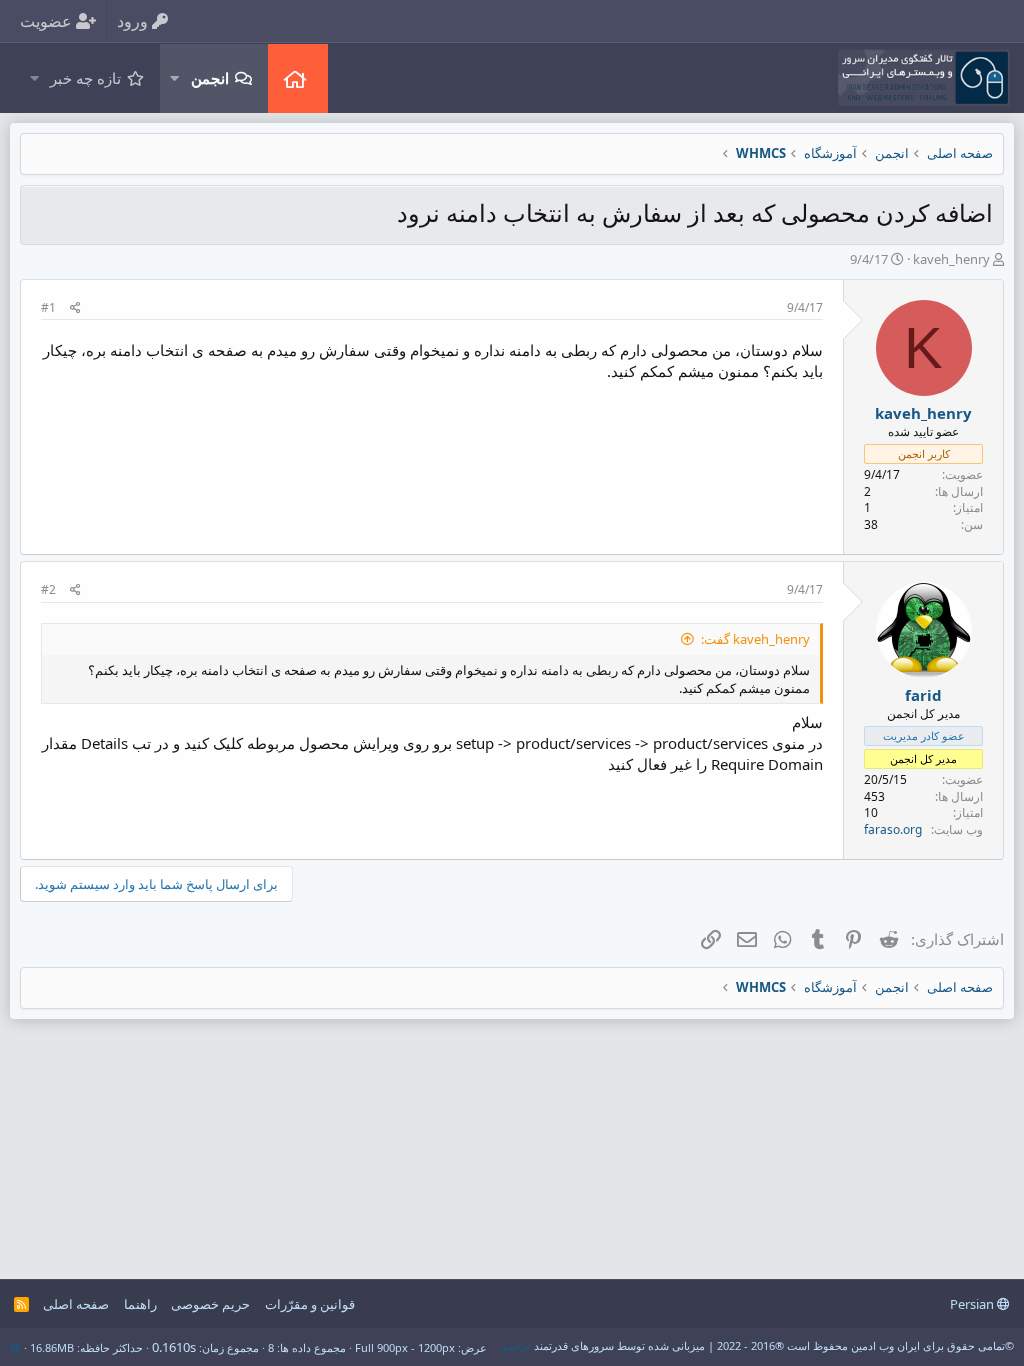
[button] (174, 78)
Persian (973, 1304)
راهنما (140, 1304)
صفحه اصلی (298, 78)
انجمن (210, 78)
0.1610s (174, 1347)
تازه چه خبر (85, 78)
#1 (48, 307)
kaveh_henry (951, 259)
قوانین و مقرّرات (310, 1304)
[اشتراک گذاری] (75, 308)
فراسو (516, 1345)
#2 (48, 589)
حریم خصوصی (210, 1304)
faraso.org (893, 829)
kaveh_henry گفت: (755, 639)
